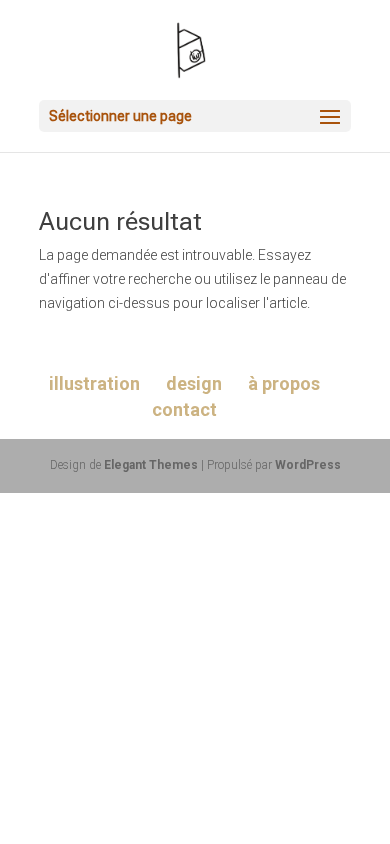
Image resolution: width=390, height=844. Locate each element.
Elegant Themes (151, 465)
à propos (284, 383)
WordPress (308, 465)
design (194, 383)
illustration (94, 383)
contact (184, 409)
